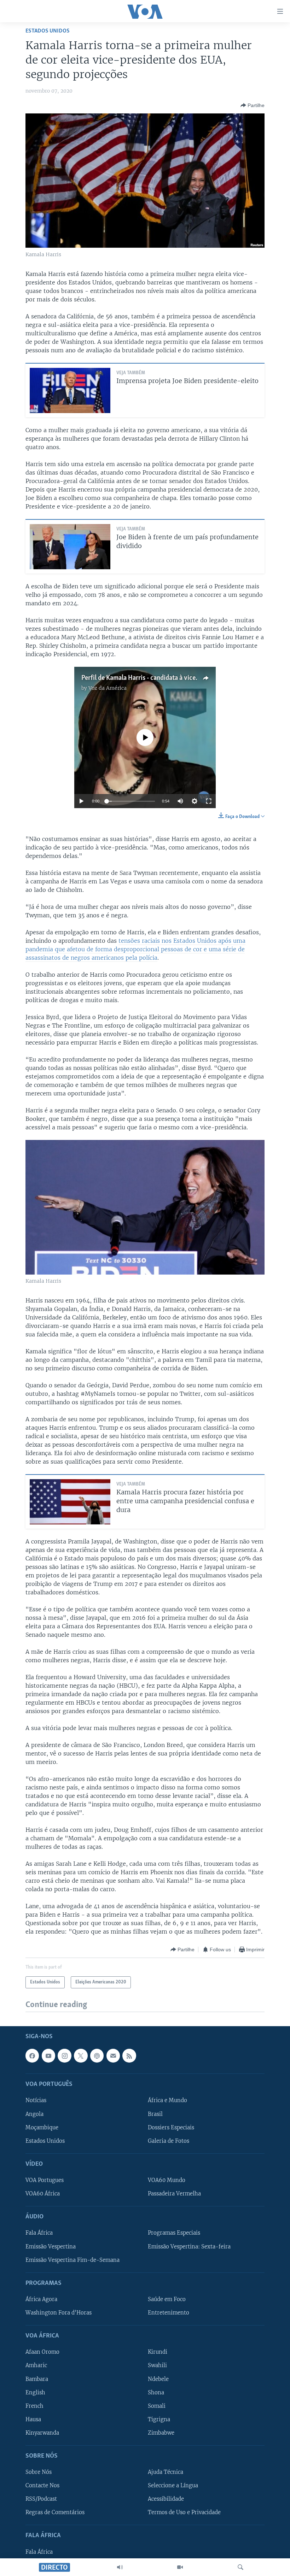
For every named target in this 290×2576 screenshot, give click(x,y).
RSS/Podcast (41, 2499)
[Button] (253, 105)
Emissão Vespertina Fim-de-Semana (72, 2260)
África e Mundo (167, 2101)
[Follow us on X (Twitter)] (81, 2056)
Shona (156, 2393)
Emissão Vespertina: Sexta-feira (189, 2247)
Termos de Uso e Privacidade (184, 2513)
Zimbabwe (161, 2433)
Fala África (39, 2233)
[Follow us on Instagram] (64, 2056)
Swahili (157, 2366)
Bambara (37, 2379)
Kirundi (158, 2352)
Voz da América (108, 688)
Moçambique (42, 2128)
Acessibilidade (166, 2499)
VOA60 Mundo (167, 2180)
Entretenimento (169, 2313)
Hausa (33, 2419)
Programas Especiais (174, 2233)
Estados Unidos (48, 31)
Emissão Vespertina (51, 2247)
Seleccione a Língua (173, 2486)
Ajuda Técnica (166, 2472)
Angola (34, 2114)
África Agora (41, 2299)
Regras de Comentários (55, 2513)
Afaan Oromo (42, 2352)
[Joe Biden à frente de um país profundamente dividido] (70, 547)
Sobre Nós (39, 2472)
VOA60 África (43, 2194)
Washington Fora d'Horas (59, 2313)
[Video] (180, 2567)
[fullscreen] (209, 801)
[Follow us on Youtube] (48, 2056)
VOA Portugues (45, 2180)
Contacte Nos (42, 2486)
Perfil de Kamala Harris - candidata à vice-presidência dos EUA (168, 678)
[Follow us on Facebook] (32, 2056)
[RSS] (129, 2056)
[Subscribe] (113, 2056)
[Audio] (120, 2567)
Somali (157, 2406)
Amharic (36, 2366)
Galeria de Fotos (169, 2141)
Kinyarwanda (42, 2433)
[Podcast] (97, 2056)
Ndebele (158, 2379)
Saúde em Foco (167, 2299)
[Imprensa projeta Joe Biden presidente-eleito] (70, 390)
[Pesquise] (240, 2567)
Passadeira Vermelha (174, 2194)
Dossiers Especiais (171, 2128)
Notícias (36, 2101)
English (35, 2393)
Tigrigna (159, 2419)
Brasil (155, 2114)
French (34, 2406)
